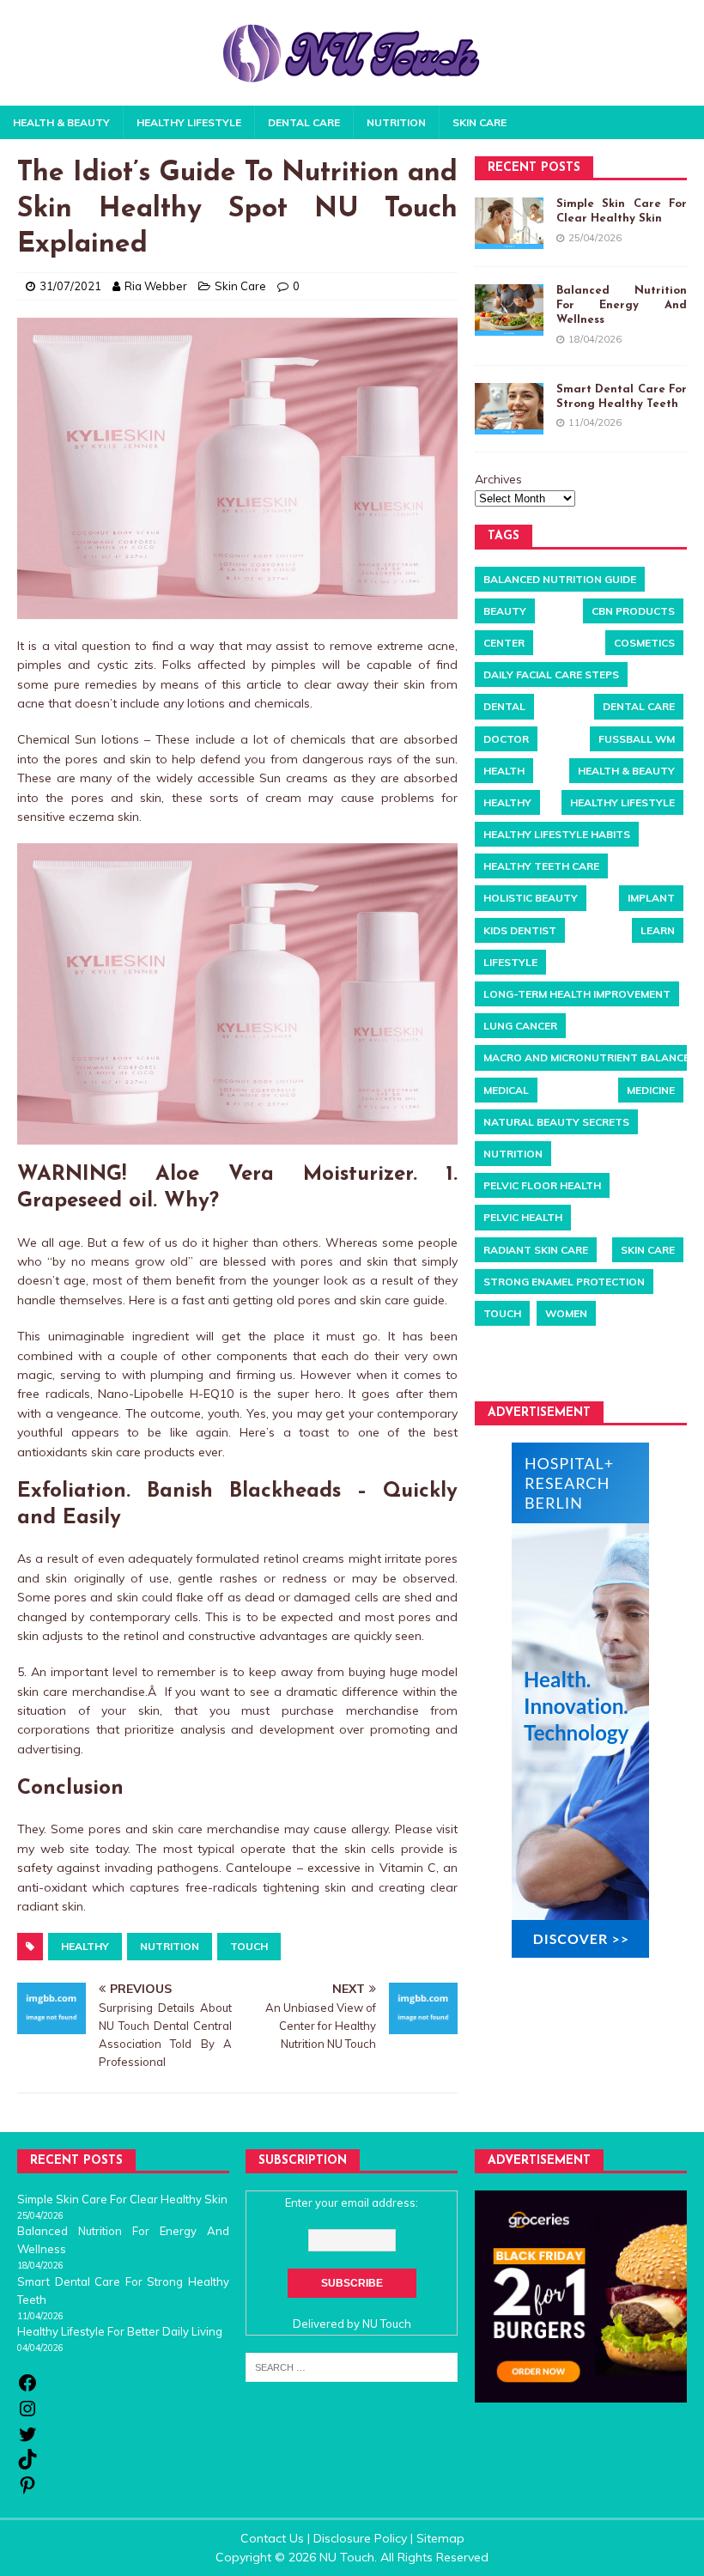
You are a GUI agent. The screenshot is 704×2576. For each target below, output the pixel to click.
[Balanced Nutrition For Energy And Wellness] (509, 310)
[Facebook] (27, 2389)
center (504, 643)
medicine (651, 1090)
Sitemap (440, 2538)
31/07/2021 (70, 286)
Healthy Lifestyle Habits (557, 834)
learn (658, 930)
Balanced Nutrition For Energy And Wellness (622, 305)
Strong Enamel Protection (564, 1282)
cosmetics (644, 643)
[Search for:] (352, 2366)
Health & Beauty (61, 122)
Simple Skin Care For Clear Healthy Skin (122, 2199)
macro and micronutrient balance (586, 1057)
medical (506, 1090)
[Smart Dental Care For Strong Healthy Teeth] (509, 409)
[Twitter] (27, 2440)
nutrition (170, 1946)
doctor (506, 739)
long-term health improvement (577, 994)
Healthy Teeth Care (541, 866)
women (566, 1313)
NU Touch (387, 2324)
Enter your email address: (352, 2202)
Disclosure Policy (360, 2538)
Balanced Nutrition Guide (560, 579)
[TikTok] (27, 2465)
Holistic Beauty (531, 898)
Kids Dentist (520, 930)
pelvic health (523, 1217)
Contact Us (272, 2538)
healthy (85, 1946)
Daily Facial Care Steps (551, 674)
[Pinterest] (27, 2491)
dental (504, 706)
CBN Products (633, 611)
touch (249, 1946)
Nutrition (396, 122)
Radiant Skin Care (536, 1250)
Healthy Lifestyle (189, 122)
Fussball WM (637, 739)
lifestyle (510, 962)
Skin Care (479, 122)
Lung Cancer (520, 1026)
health (504, 771)
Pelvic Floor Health (542, 1185)
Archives (498, 479)
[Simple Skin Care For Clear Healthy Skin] (509, 223)
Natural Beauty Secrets (556, 1122)
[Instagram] (27, 2415)
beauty (505, 611)
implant (651, 898)
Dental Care (304, 122)
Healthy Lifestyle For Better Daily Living (120, 2331)
